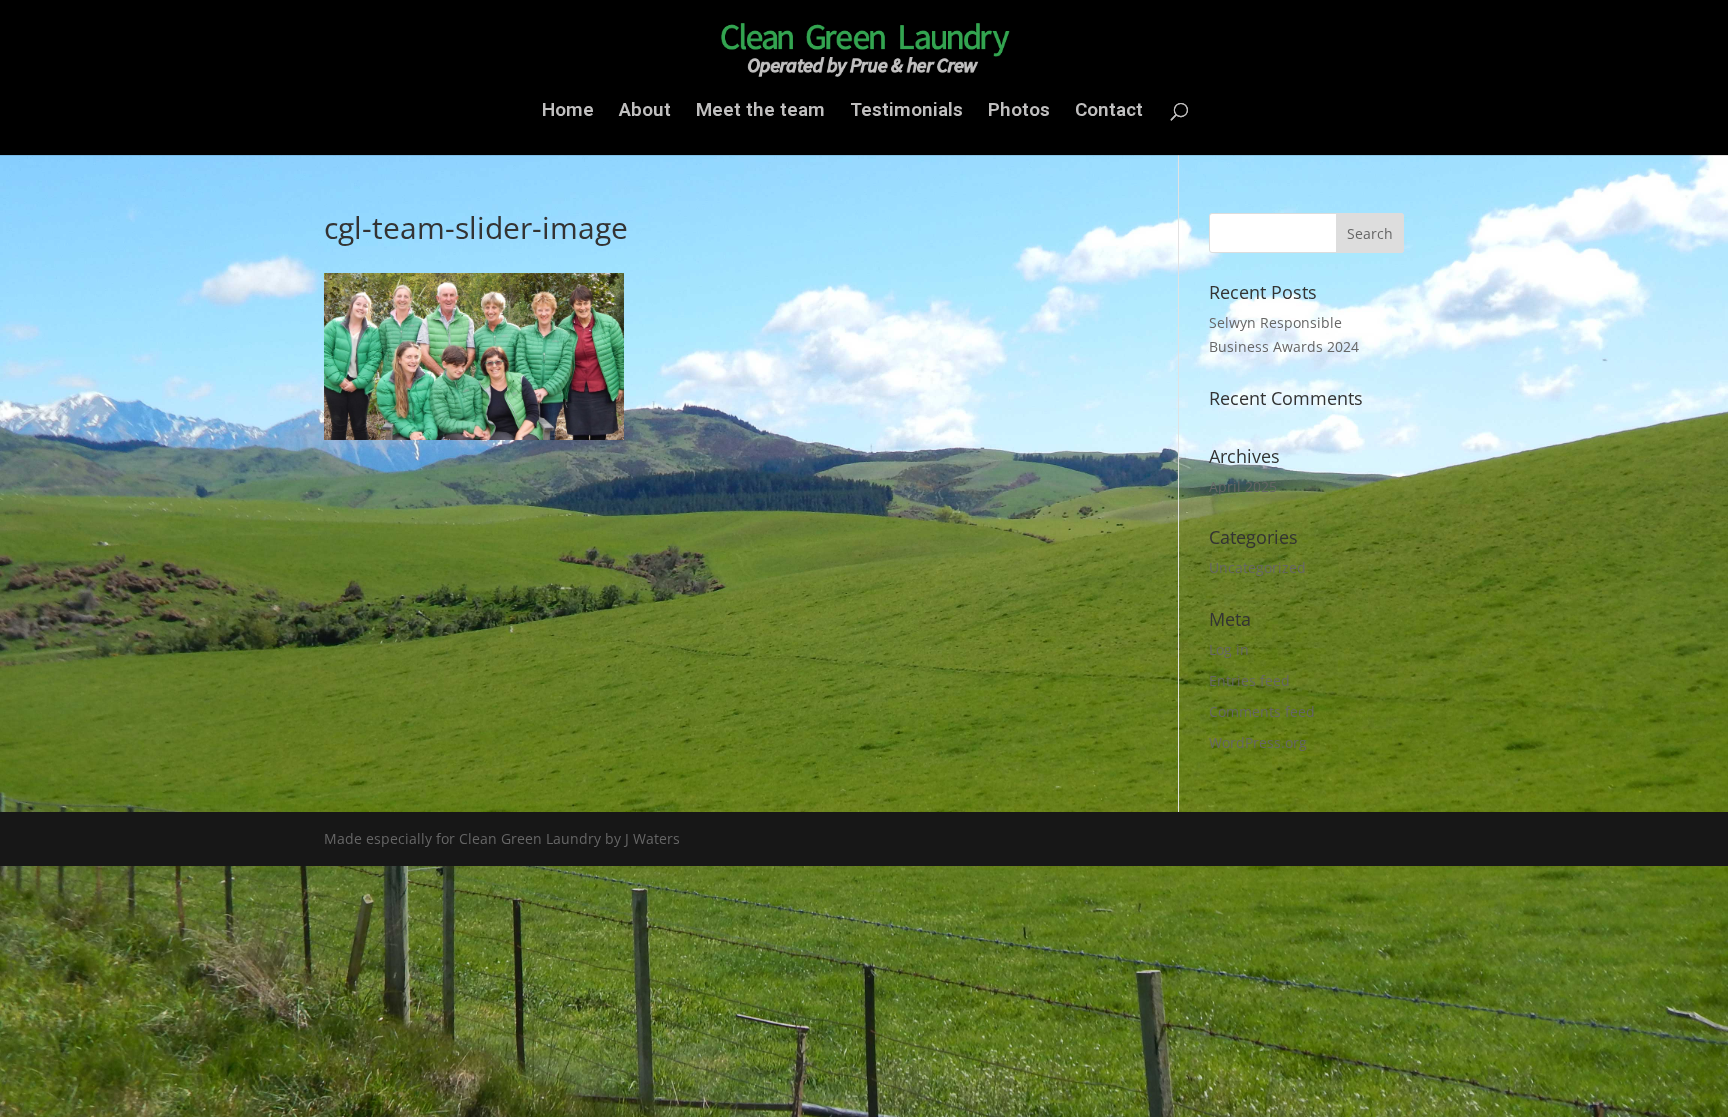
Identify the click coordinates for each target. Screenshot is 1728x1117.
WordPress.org (1258, 742)
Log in (1229, 649)
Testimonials (906, 112)
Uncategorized (1257, 567)
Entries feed (1249, 680)
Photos (1019, 112)
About (645, 112)
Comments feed (1262, 711)
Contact (1109, 112)
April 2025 (1243, 486)
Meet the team (760, 112)
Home (568, 112)
